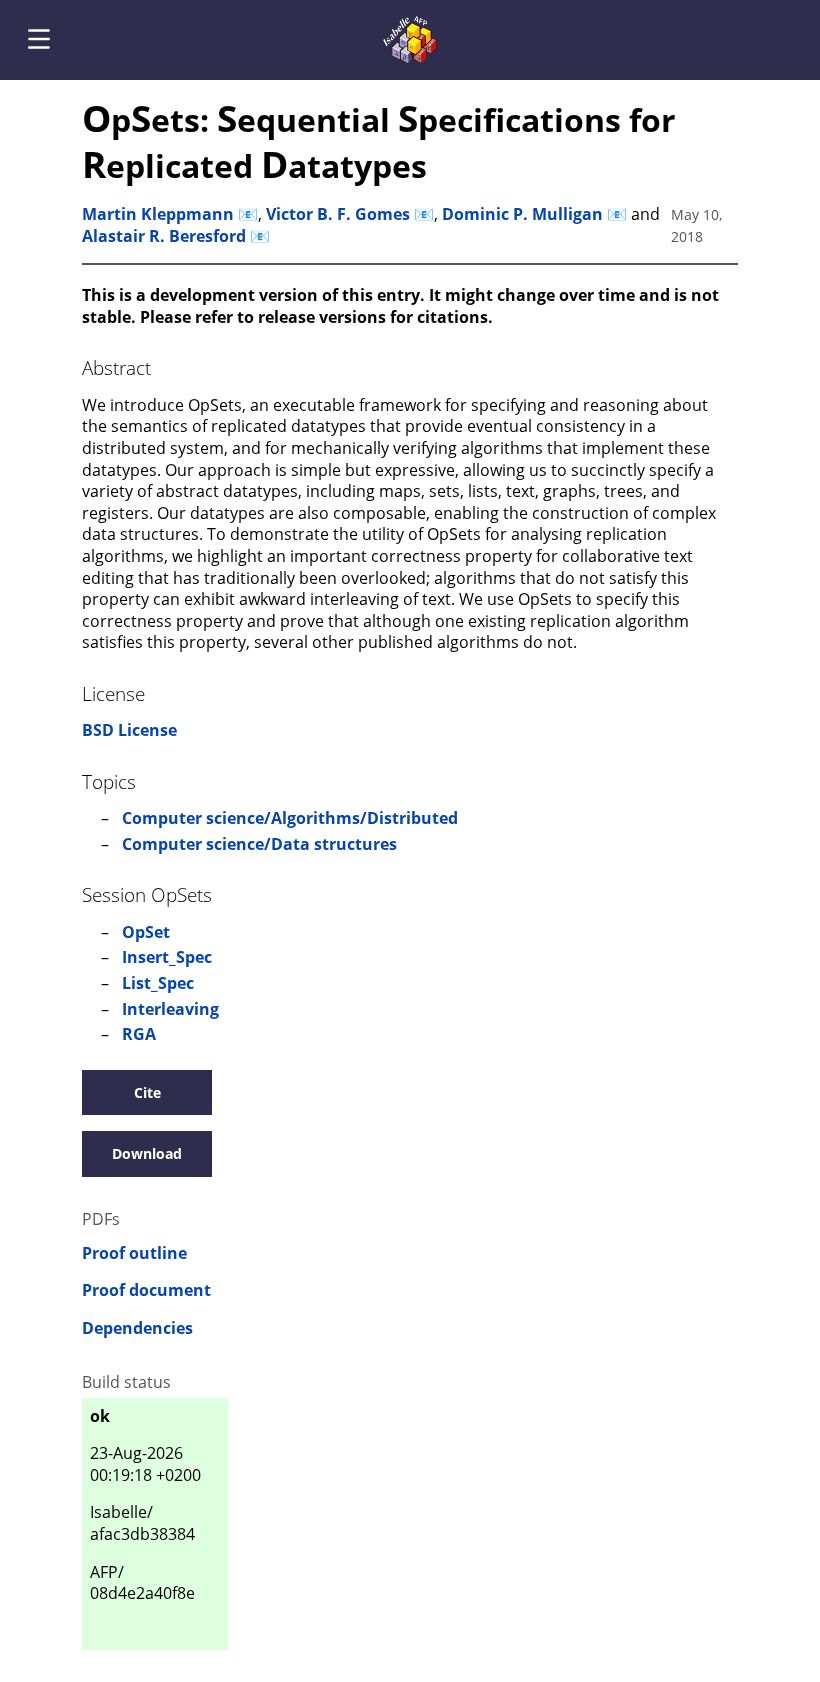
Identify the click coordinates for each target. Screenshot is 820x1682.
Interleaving (170, 1009)
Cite (147, 1092)
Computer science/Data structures (259, 844)
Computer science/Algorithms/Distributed (290, 818)
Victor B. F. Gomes (338, 214)
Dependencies (137, 1328)
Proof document (146, 1290)
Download (147, 1153)
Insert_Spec (167, 957)
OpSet (146, 932)
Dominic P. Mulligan (522, 214)
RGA (139, 1034)
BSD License (129, 730)
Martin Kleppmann (158, 214)
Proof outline (134, 1253)
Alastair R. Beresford (164, 236)
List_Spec (158, 983)
